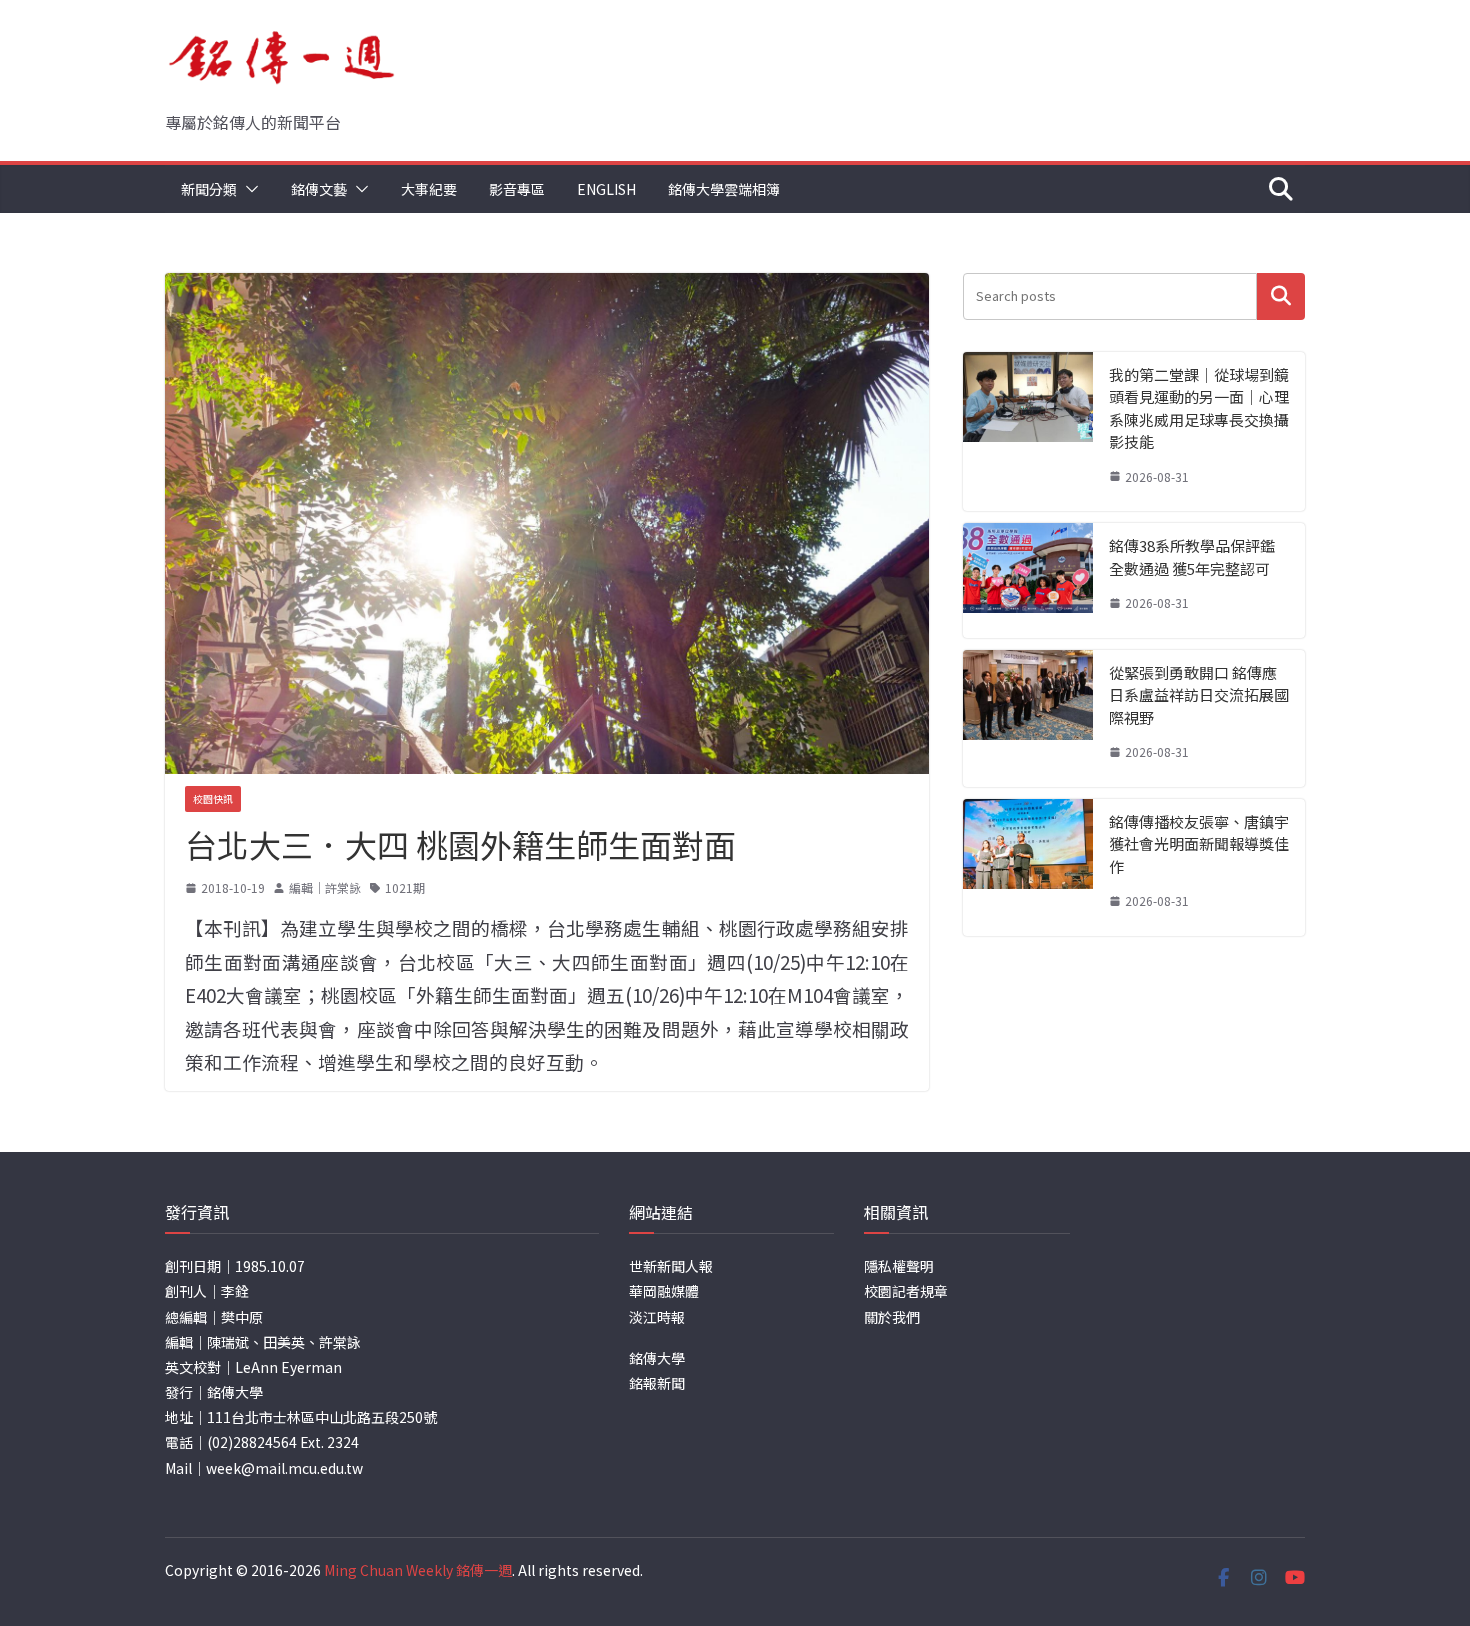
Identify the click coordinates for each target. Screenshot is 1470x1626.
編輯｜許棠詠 (325, 887)
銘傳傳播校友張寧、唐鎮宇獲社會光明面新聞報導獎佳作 (1199, 844)
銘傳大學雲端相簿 (724, 189)
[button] (248, 189)
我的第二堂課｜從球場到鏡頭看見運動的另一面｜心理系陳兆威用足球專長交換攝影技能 (1199, 408)
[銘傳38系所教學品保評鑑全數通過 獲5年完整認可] (1028, 580)
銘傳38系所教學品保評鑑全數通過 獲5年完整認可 (1192, 557)
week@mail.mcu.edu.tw (284, 1468)
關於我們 (892, 1317)
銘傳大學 (657, 1358)
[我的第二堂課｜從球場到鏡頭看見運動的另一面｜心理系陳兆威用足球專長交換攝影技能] (1028, 432)
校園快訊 (213, 798)
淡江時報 (657, 1317)
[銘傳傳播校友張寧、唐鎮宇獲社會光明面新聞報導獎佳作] (1028, 867)
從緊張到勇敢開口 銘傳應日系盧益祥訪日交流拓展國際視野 (1199, 695)
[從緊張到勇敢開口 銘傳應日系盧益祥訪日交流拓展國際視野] (1028, 718)
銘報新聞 (657, 1383)
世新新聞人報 (671, 1266)
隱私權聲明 (899, 1266)
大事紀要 (429, 189)
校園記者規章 (906, 1291)
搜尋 (1281, 296)
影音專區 (517, 189)
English (606, 189)
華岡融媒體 (664, 1291)
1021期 (405, 887)
